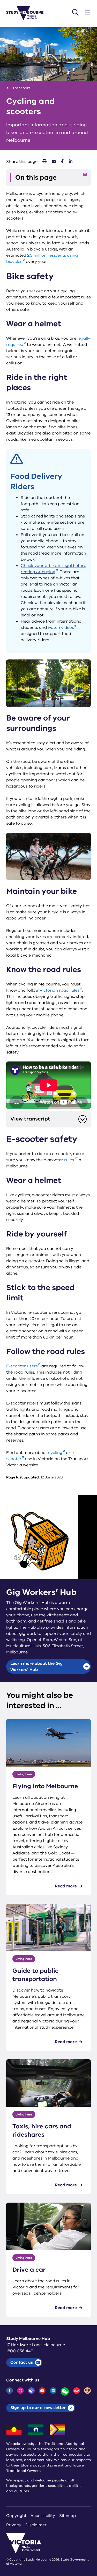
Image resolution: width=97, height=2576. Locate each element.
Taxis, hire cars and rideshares (42, 2130)
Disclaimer (36, 2525)
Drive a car (29, 2270)
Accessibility (43, 2516)
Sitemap (68, 2516)
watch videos (61, 628)
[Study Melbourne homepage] (28, 13)
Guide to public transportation (36, 1975)
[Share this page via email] (54, 162)
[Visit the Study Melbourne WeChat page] (65, 2391)
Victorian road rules (59, 990)
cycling (55, 1453)
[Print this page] (44, 162)
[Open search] (75, 12)
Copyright (16, 2516)
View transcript (30, 1119)
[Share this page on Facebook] (62, 162)
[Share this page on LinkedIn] (71, 162)
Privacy (14, 2525)
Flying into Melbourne (45, 1786)
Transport (21, 88)
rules (70, 1160)
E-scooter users (22, 1366)
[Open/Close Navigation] (87, 12)
